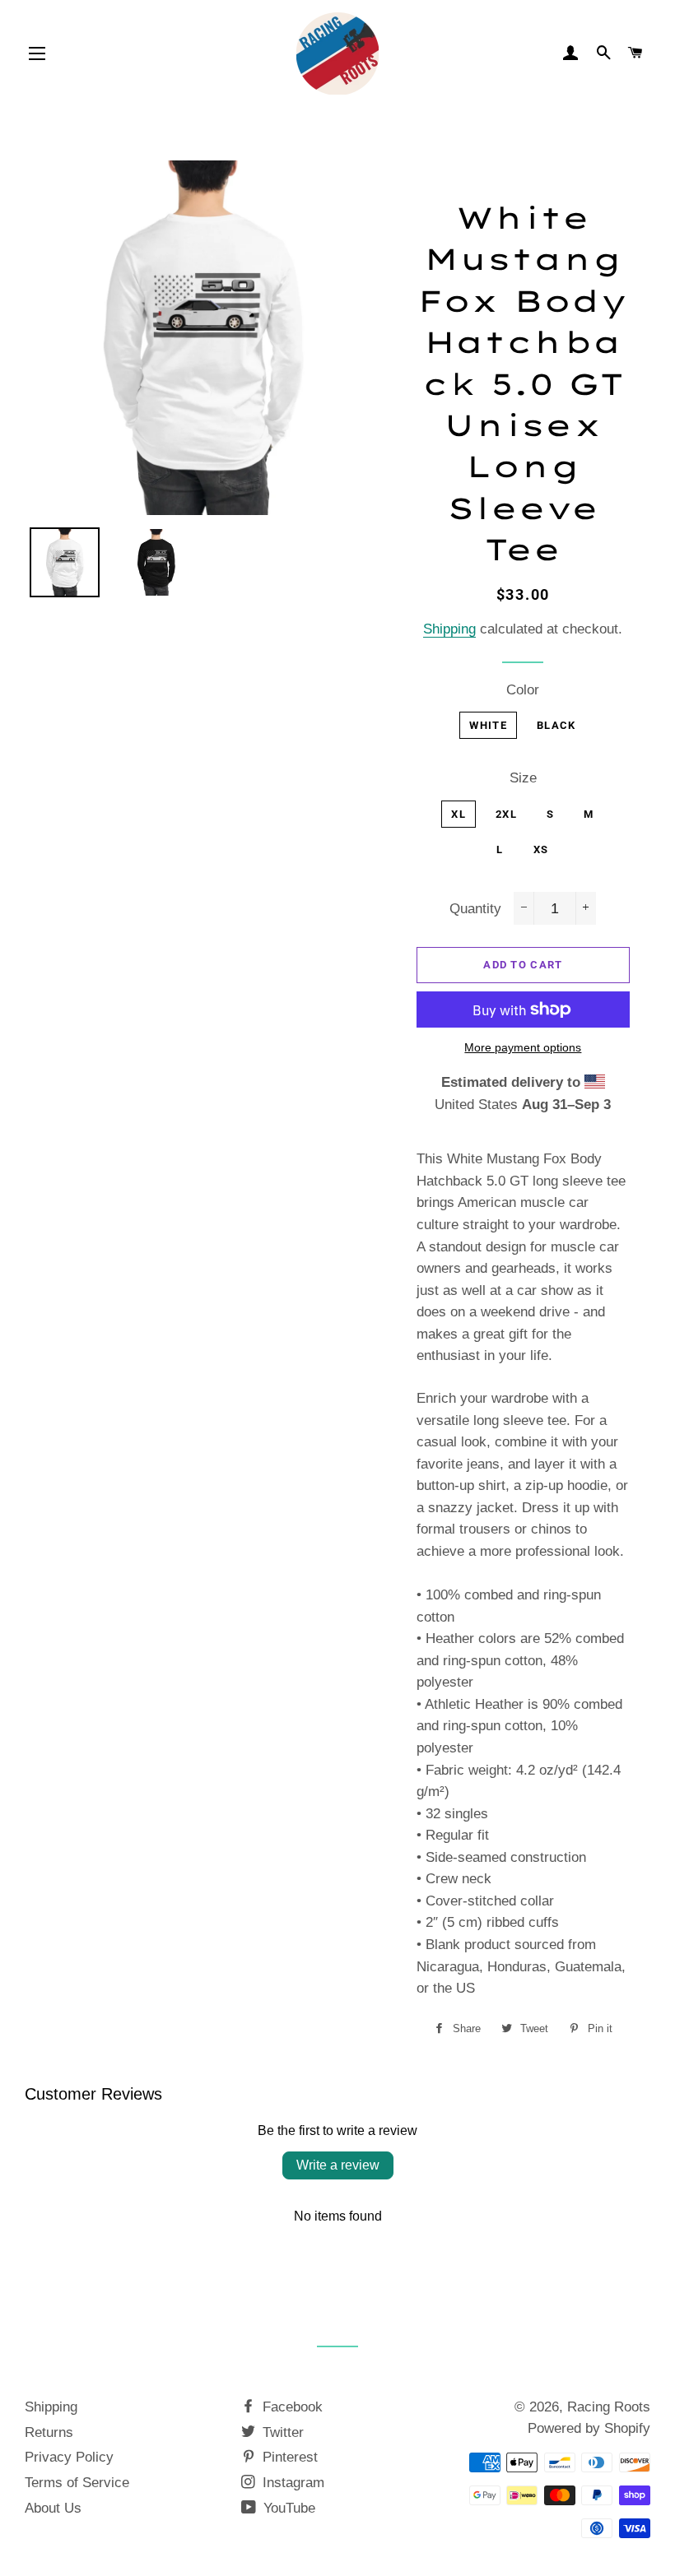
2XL (506, 814)
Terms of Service (77, 2483)
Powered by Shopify (589, 2428)
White (488, 725)
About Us (53, 2508)
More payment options (523, 1047)
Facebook (291, 2407)
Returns (49, 2432)
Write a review (338, 2165)
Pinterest (288, 2457)
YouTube (287, 2508)
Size (523, 778)
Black (556, 725)
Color (523, 690)
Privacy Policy (69, 2457)
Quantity (475, 909)
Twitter (281, 2432)
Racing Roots (609, 2407)
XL (459, 814)
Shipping (449, 629)
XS (541, 849)
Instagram (291, 2483)
